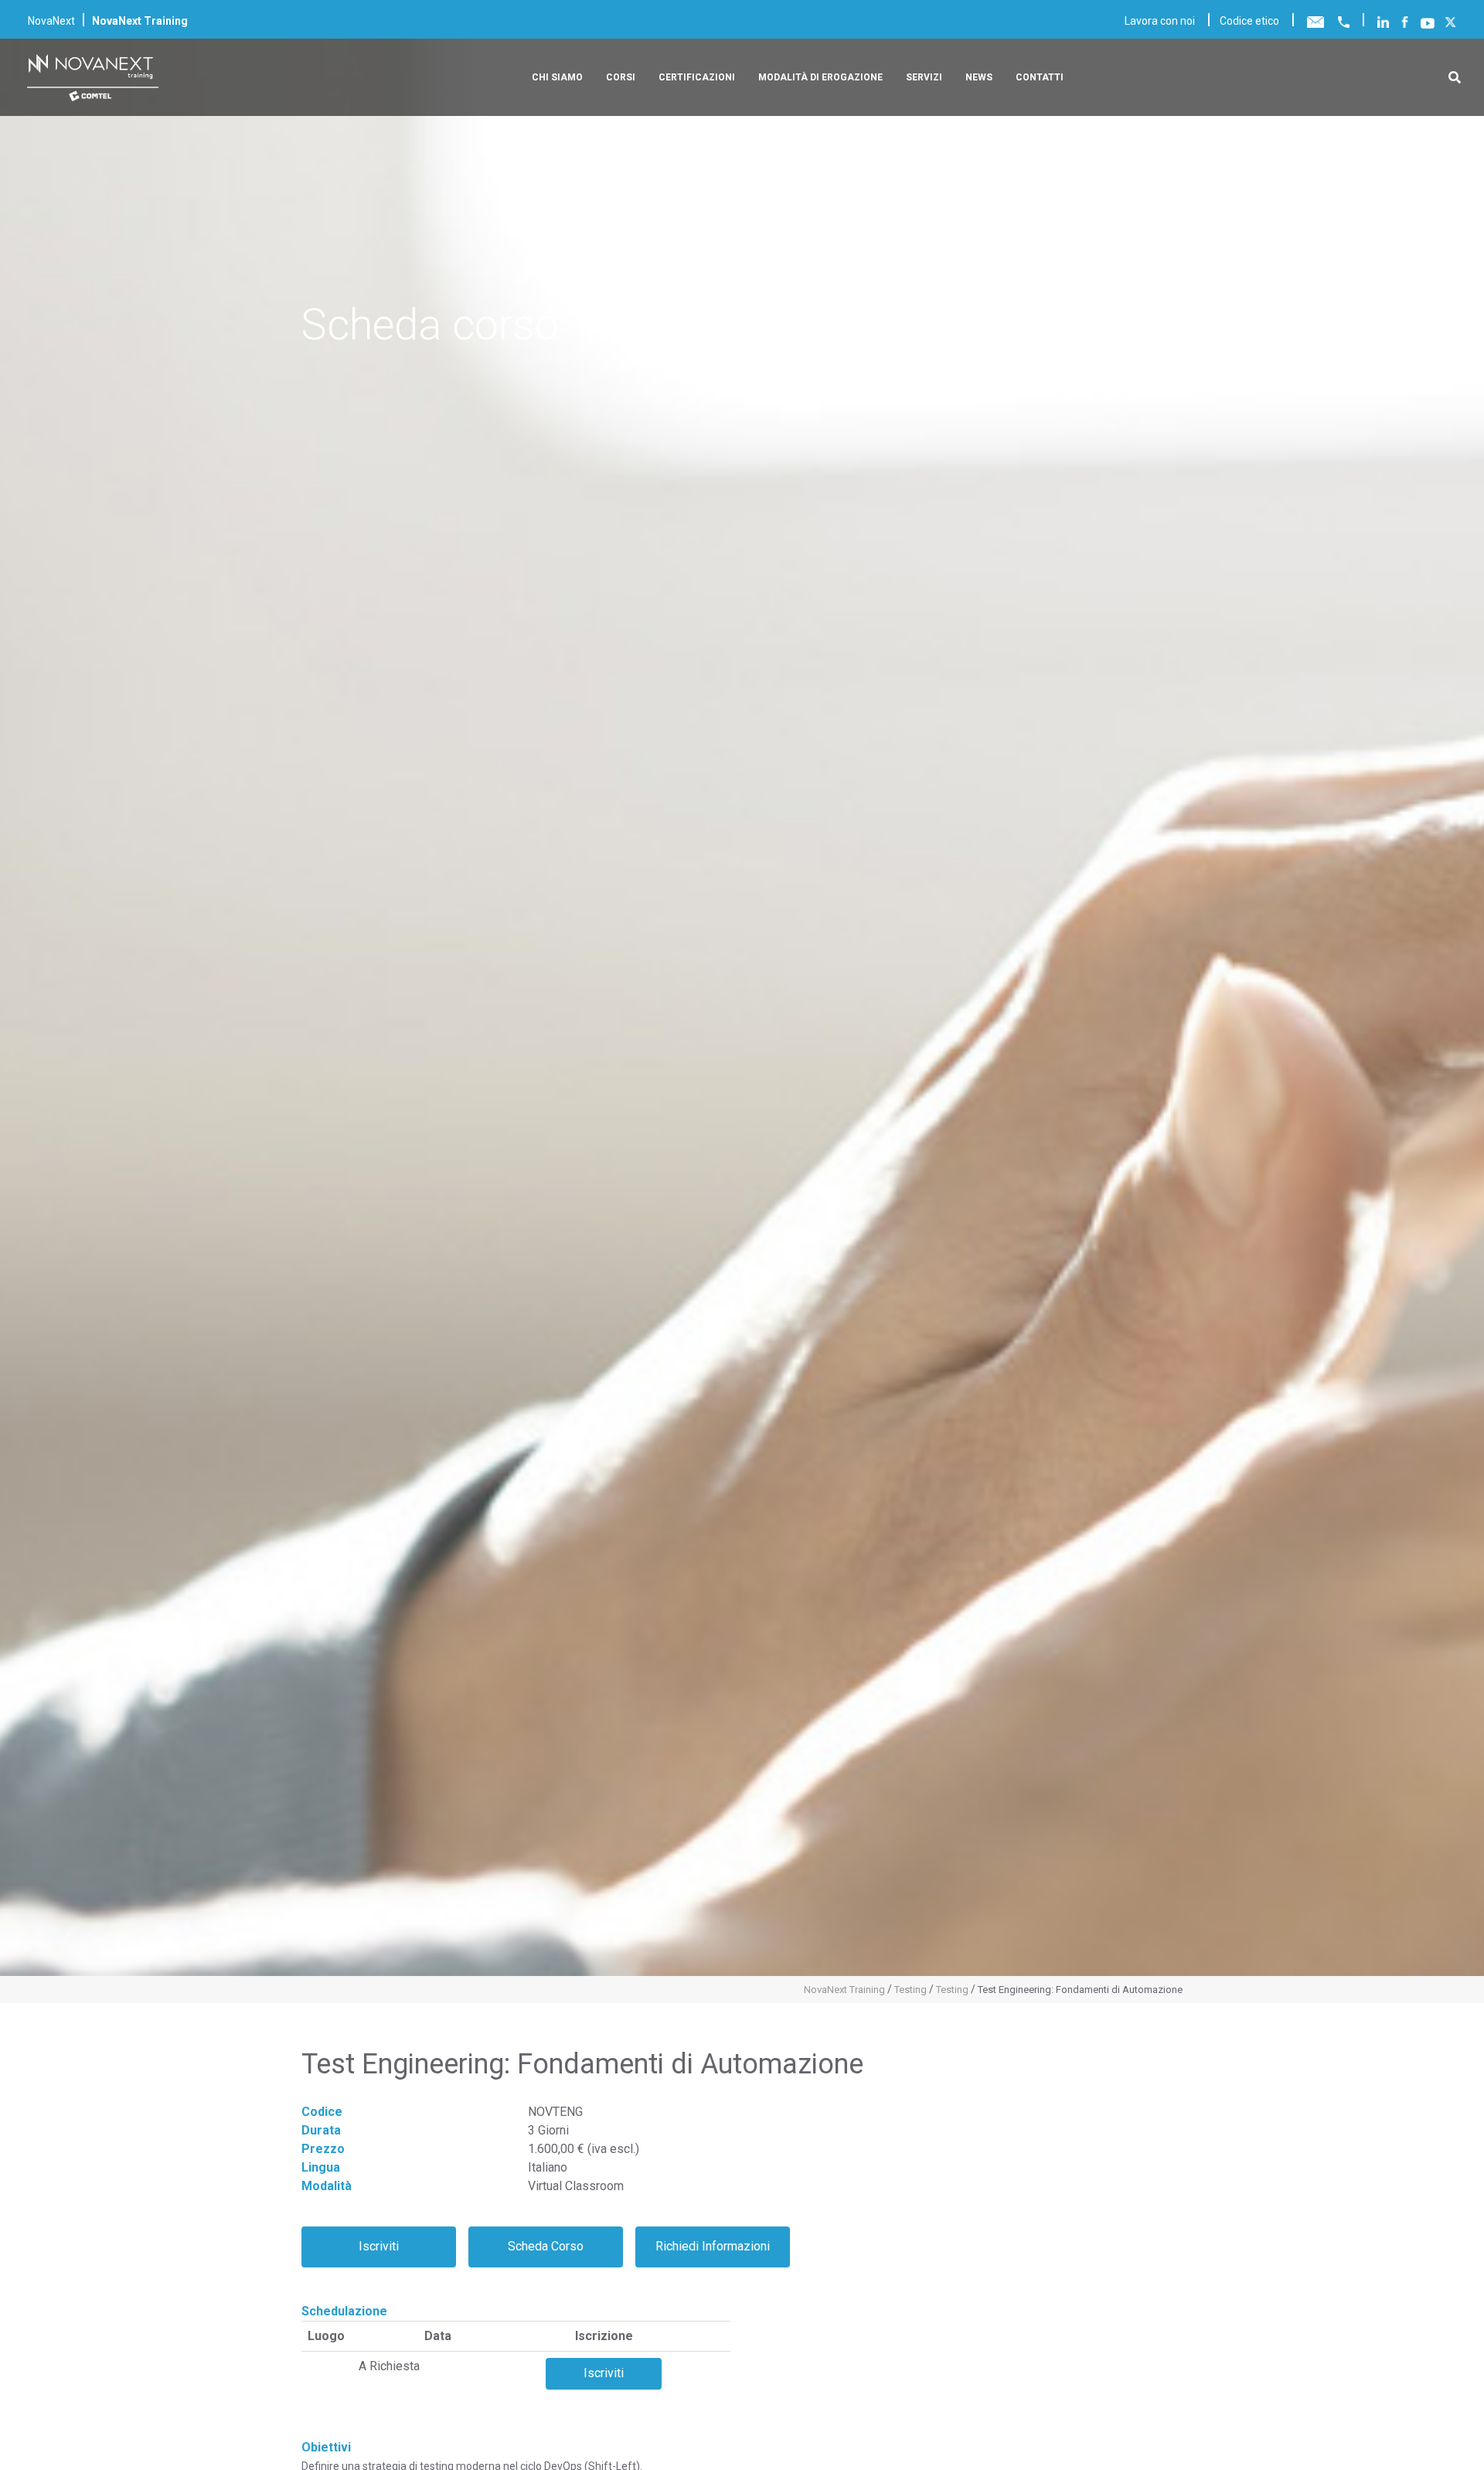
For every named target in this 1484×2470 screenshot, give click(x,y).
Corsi (621, 77)
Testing (910, 1990)
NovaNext (51, 21)
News (979, 77)
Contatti (1040, 77)
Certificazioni (697, 77)
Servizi (924, 77)
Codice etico (1249, 21)
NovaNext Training (844, 1990)
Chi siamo (557, 77)
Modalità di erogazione (820, 77)
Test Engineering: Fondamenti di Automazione (1080, 1990)
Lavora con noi (1160, 21)
